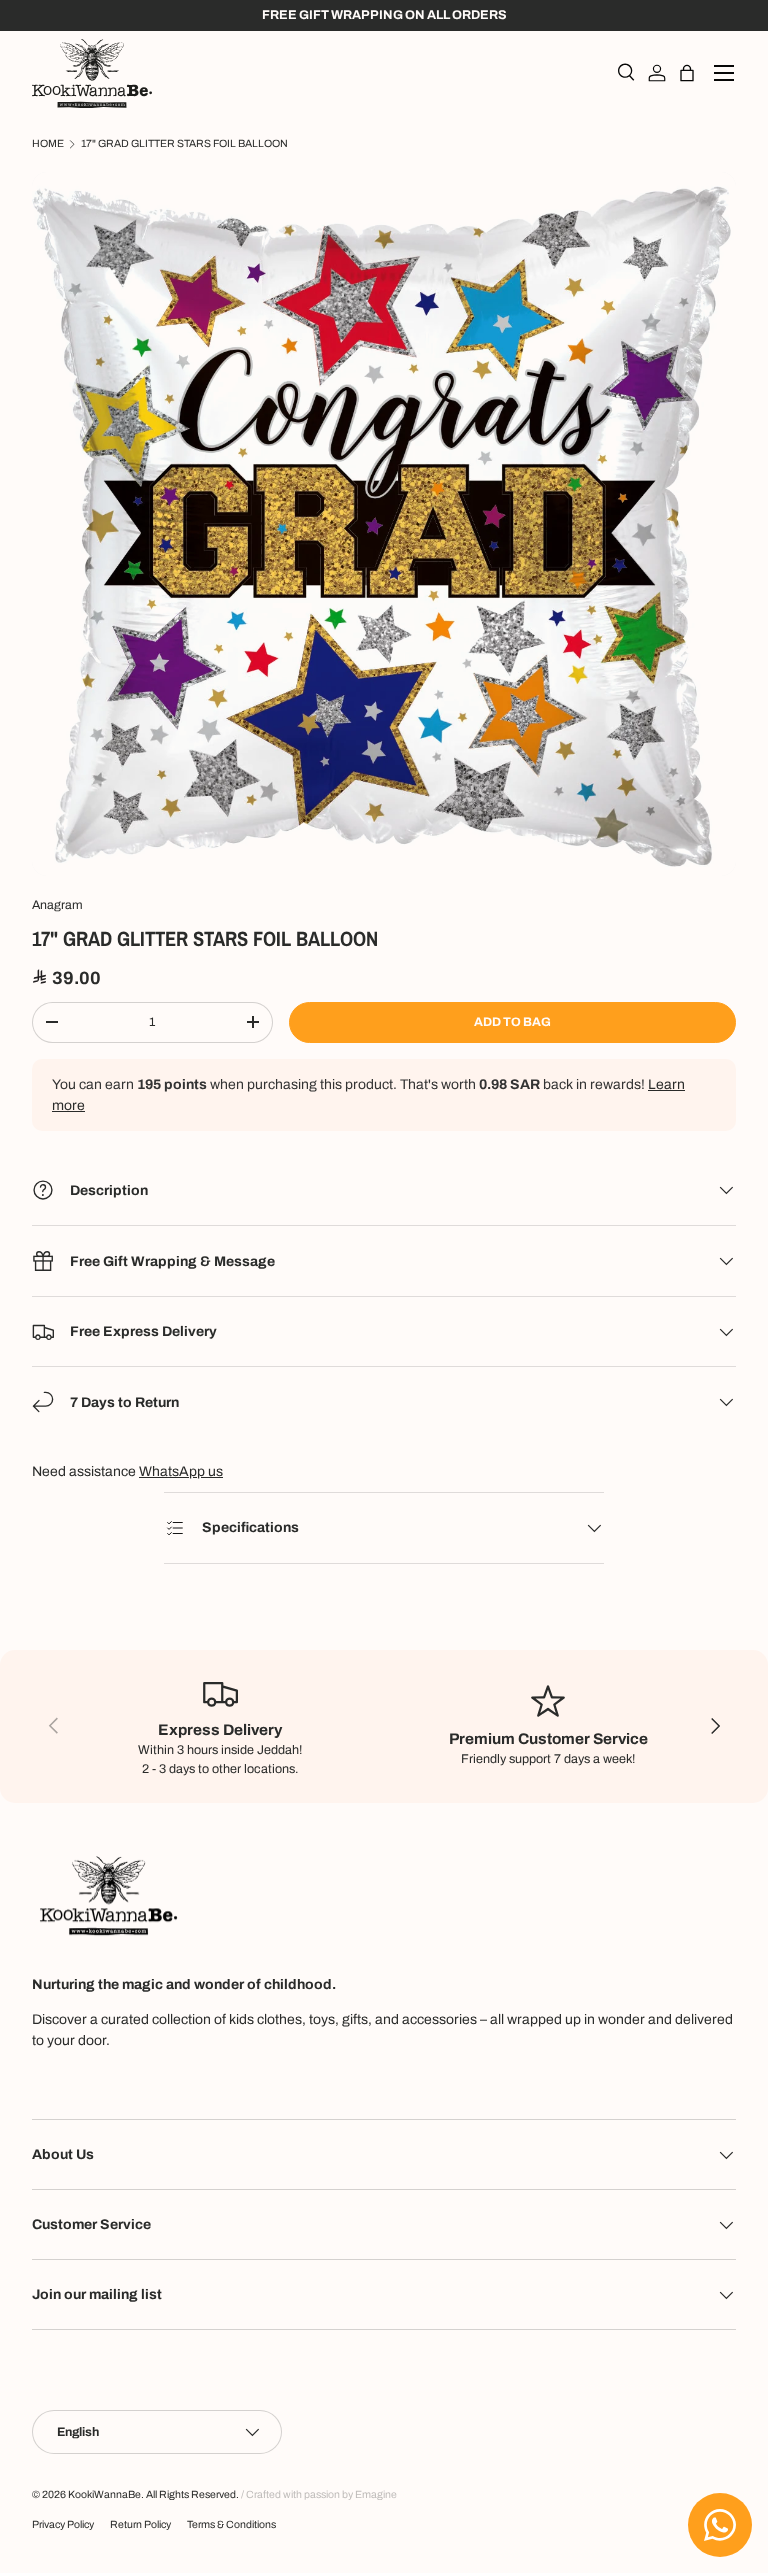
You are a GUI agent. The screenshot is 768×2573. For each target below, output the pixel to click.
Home (48, 143)
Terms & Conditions (231, 2524)
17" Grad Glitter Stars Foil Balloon (184, 143)
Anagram (57, 905)
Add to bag (512, 1022)
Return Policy (140, 2524)
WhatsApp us (181, 1471)
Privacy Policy (63, 2524)
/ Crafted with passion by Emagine (319, 2494)
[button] (687, 73)
